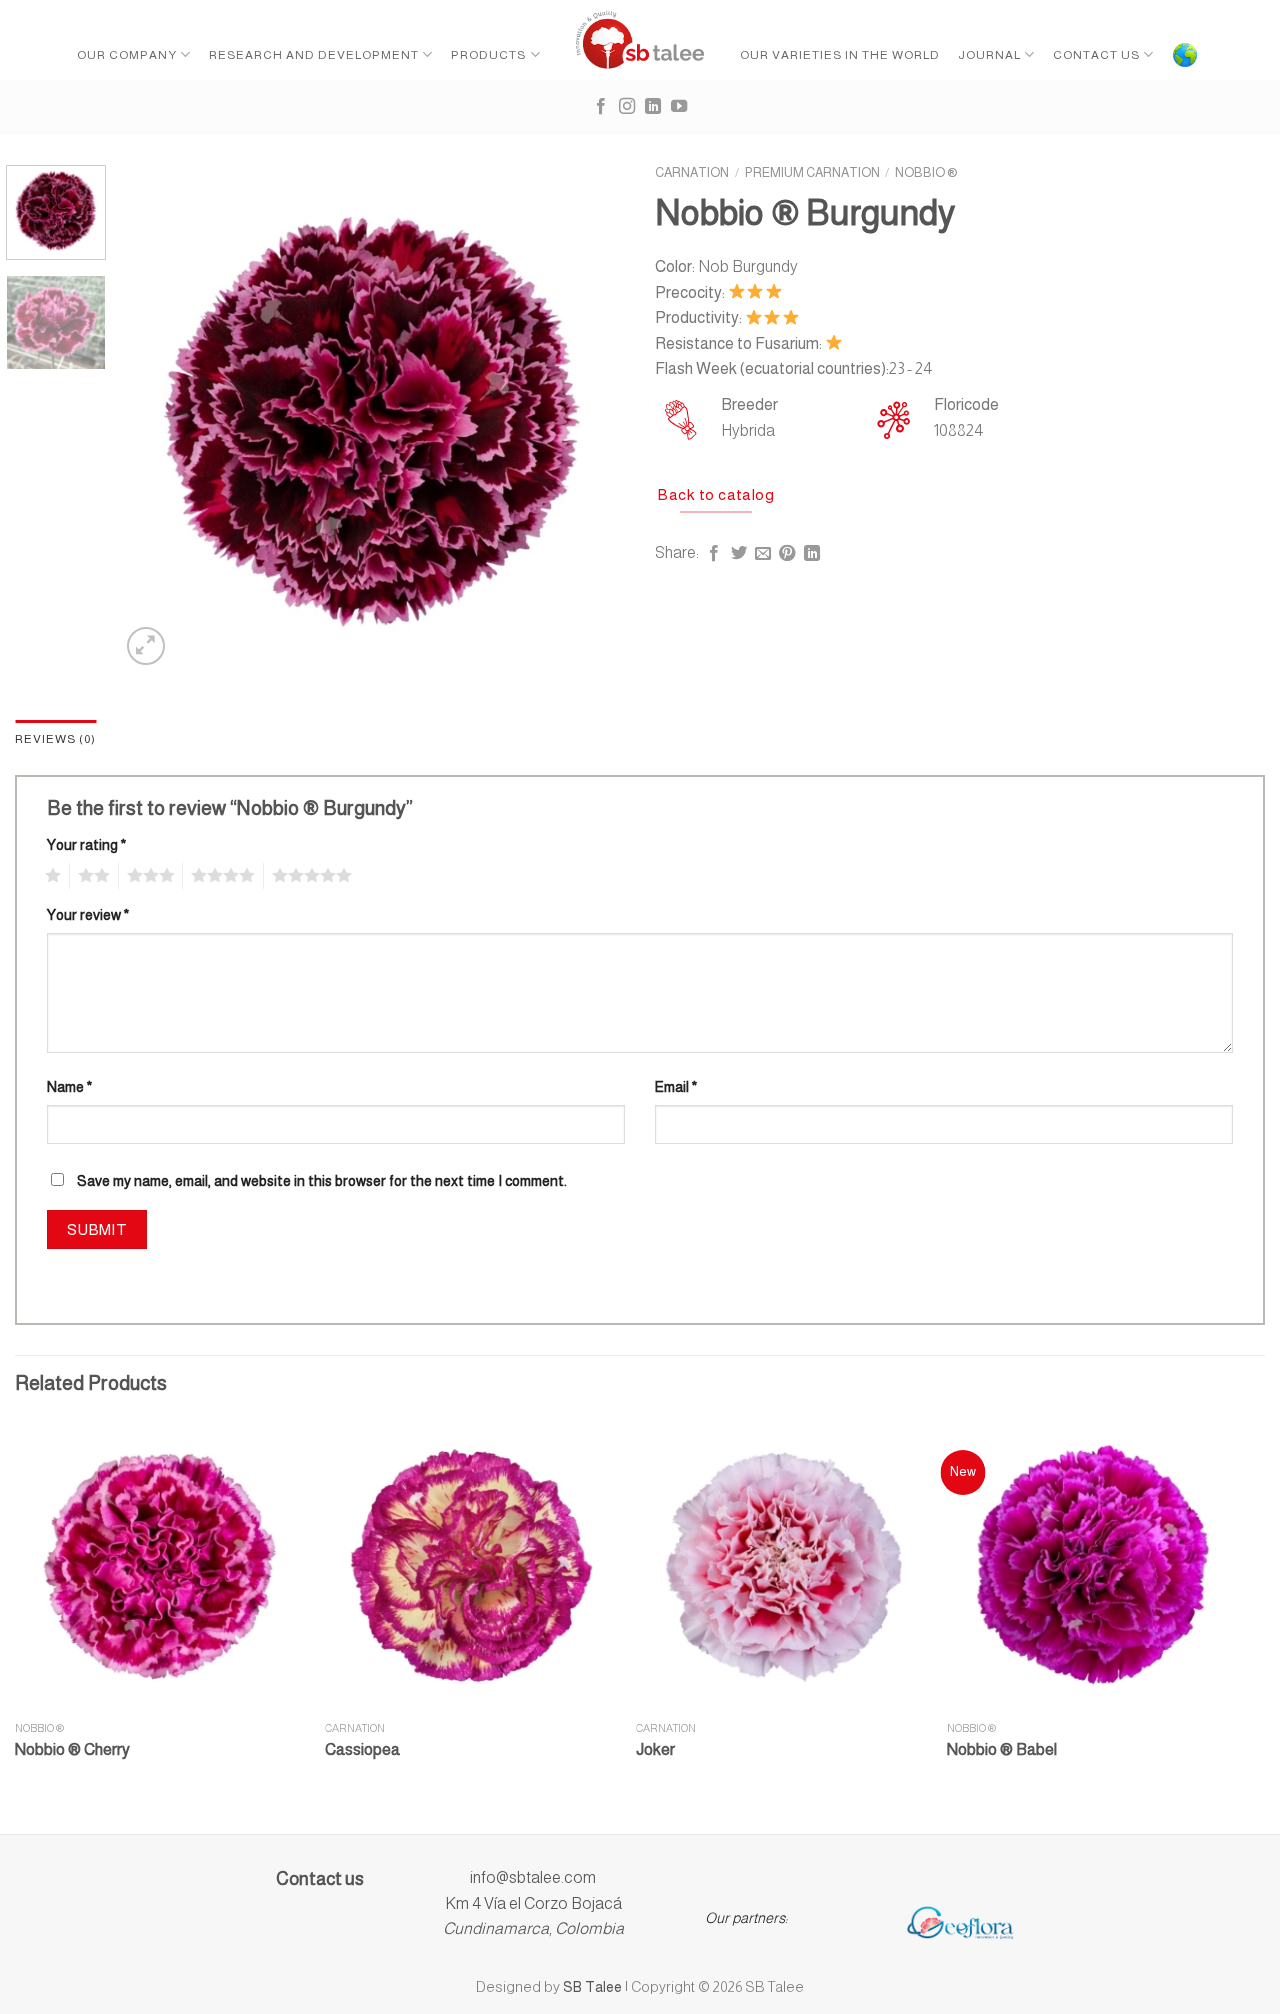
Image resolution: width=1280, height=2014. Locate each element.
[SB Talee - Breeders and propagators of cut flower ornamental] (640, 40)
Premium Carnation (812, 172)
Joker (655, 1749)
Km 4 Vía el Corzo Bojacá (533, 1903)
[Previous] (155, 417)
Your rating (86, 845)
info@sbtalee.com (533, 1877)
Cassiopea (362, 1749)
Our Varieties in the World (840, 55)
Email (676, 1087)
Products (488, 55)
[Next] (590, 417)
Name (69, 1087)
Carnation (692, 172)
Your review (88, 915)
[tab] (55, 739)
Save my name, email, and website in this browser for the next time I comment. (322, 1181)
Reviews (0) (55, 739)
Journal (989, 55)
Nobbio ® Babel (1002, 1749)
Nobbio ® (926, 172)
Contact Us (1096, 55)
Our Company (127, 55)
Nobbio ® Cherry (72, 1749)
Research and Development (314, 55)
